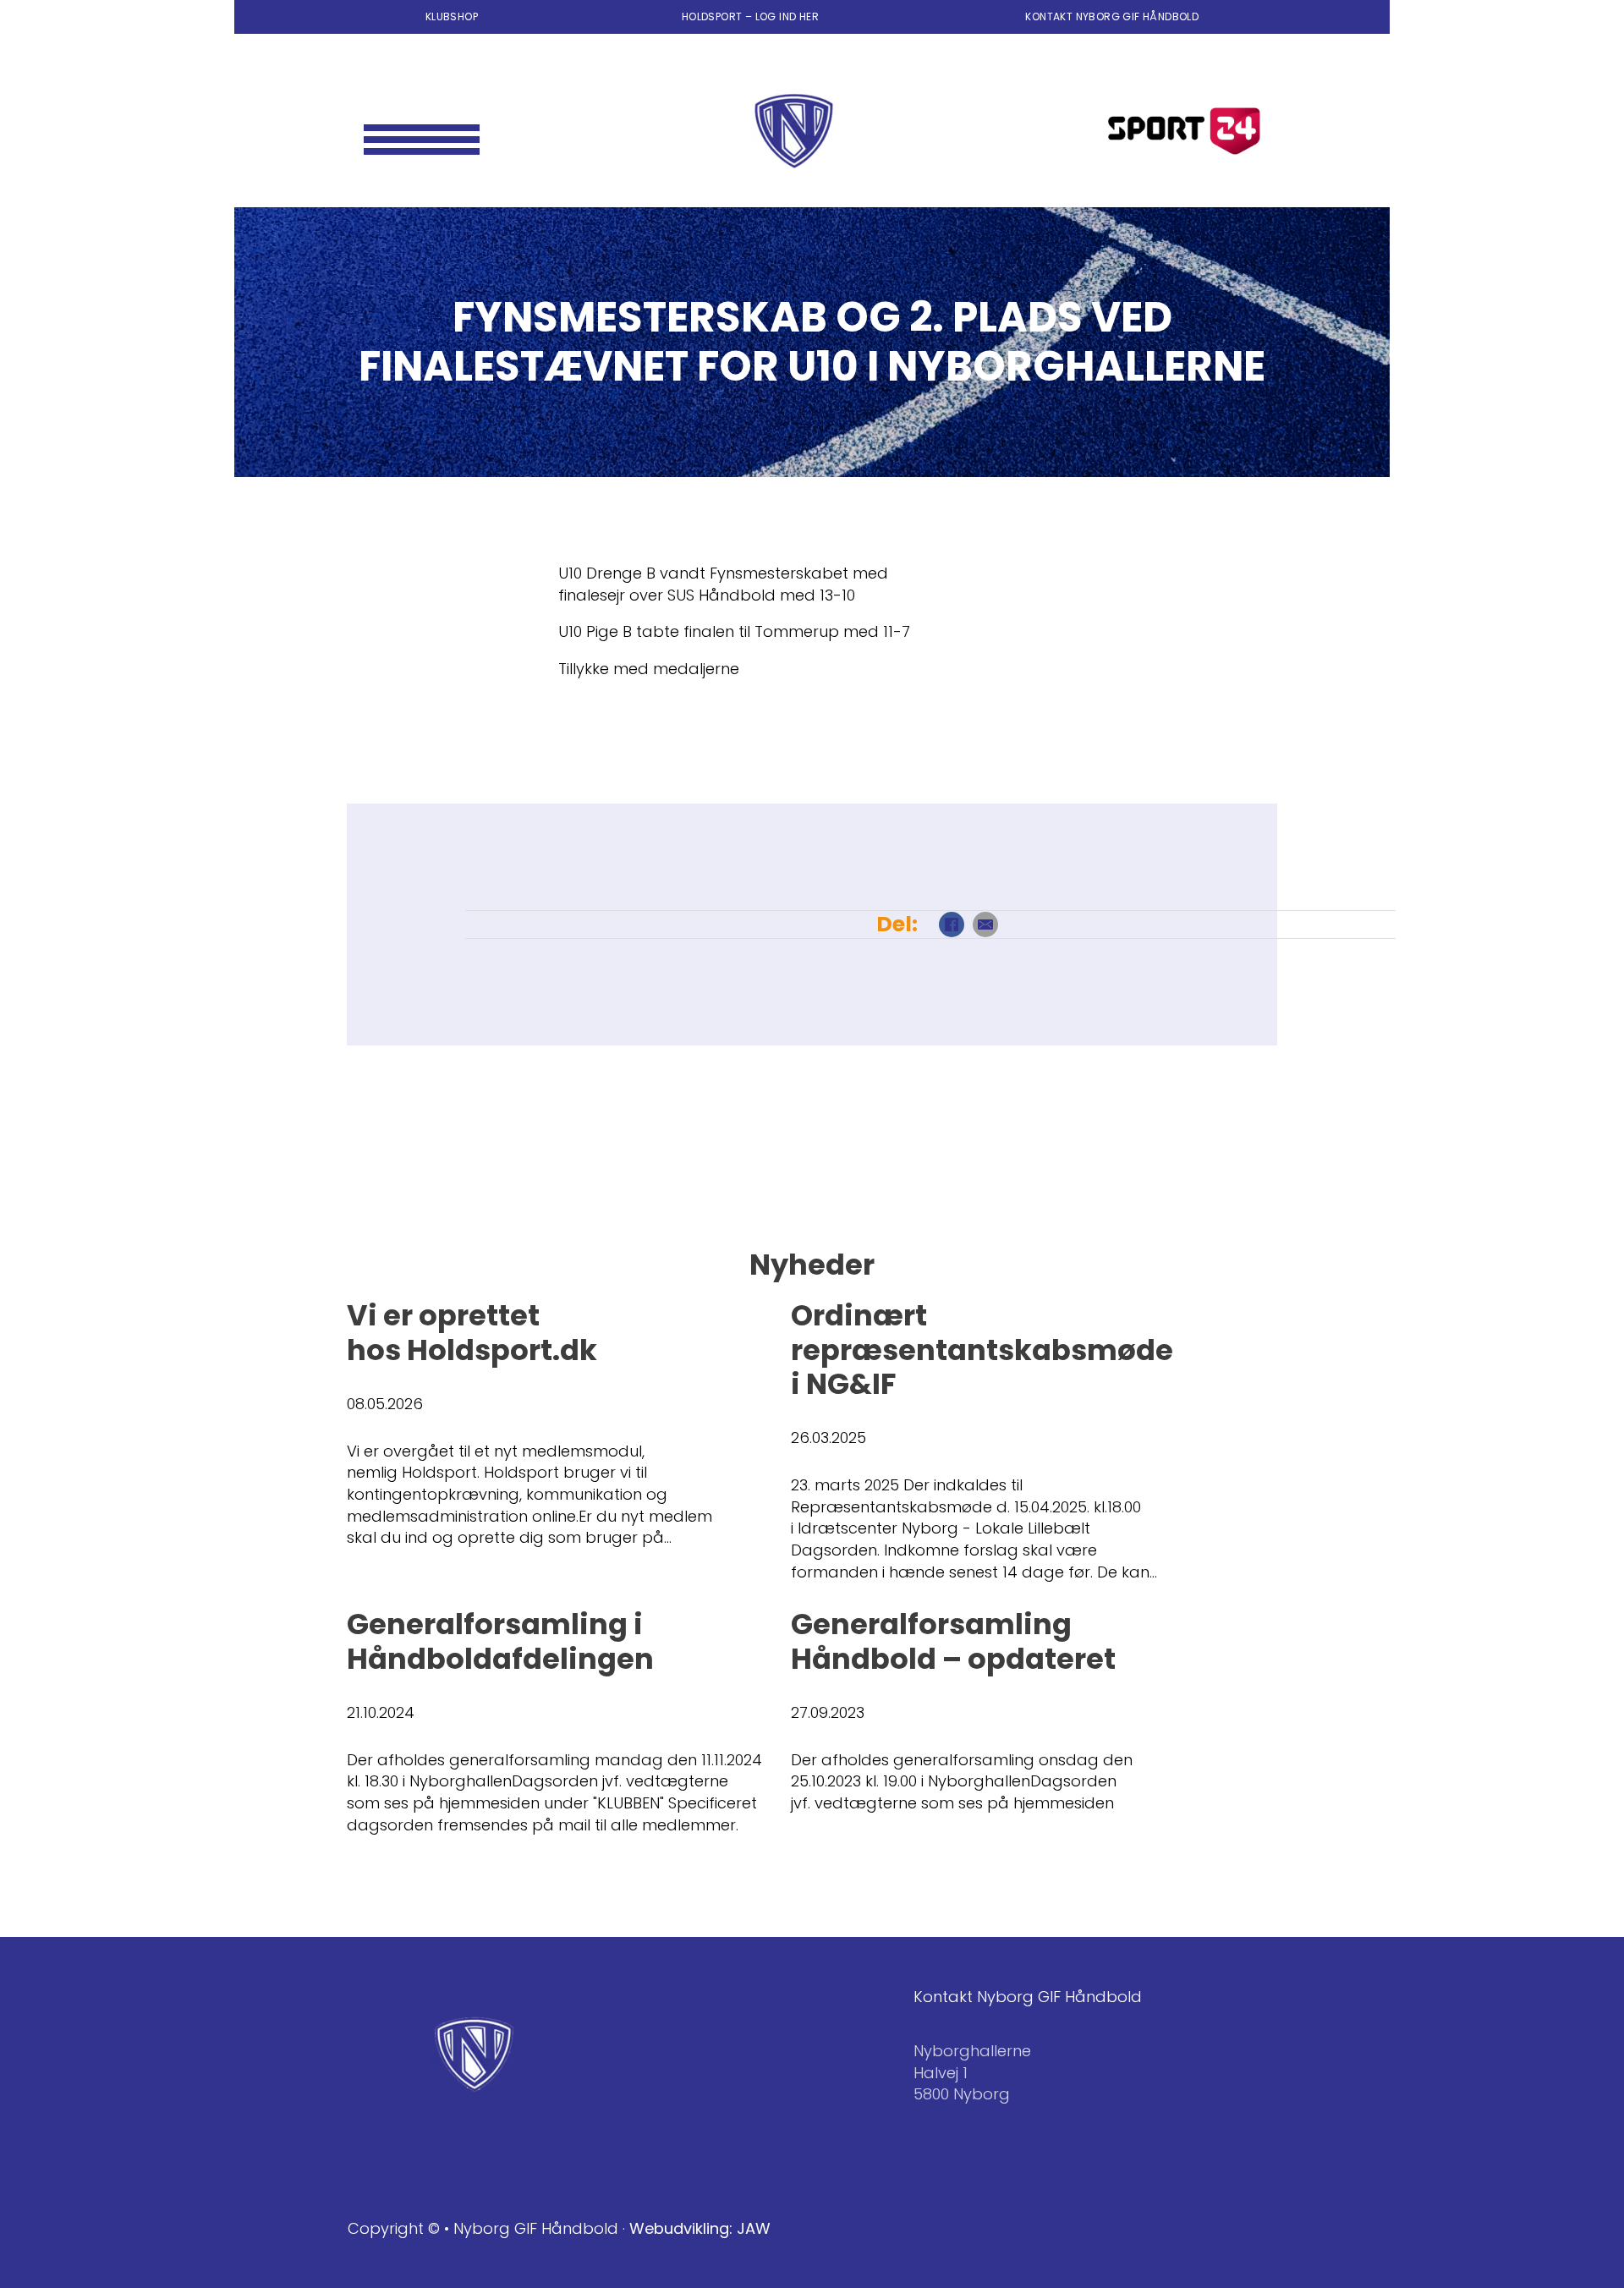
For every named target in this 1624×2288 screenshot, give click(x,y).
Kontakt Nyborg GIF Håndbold (1112, 16)
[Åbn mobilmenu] (422, 131)
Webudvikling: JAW (700, 2228)
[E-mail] (985, 925)
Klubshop (452, 16)
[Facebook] (952, 925)
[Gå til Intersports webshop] (1184, 131)
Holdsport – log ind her (752, 16)
